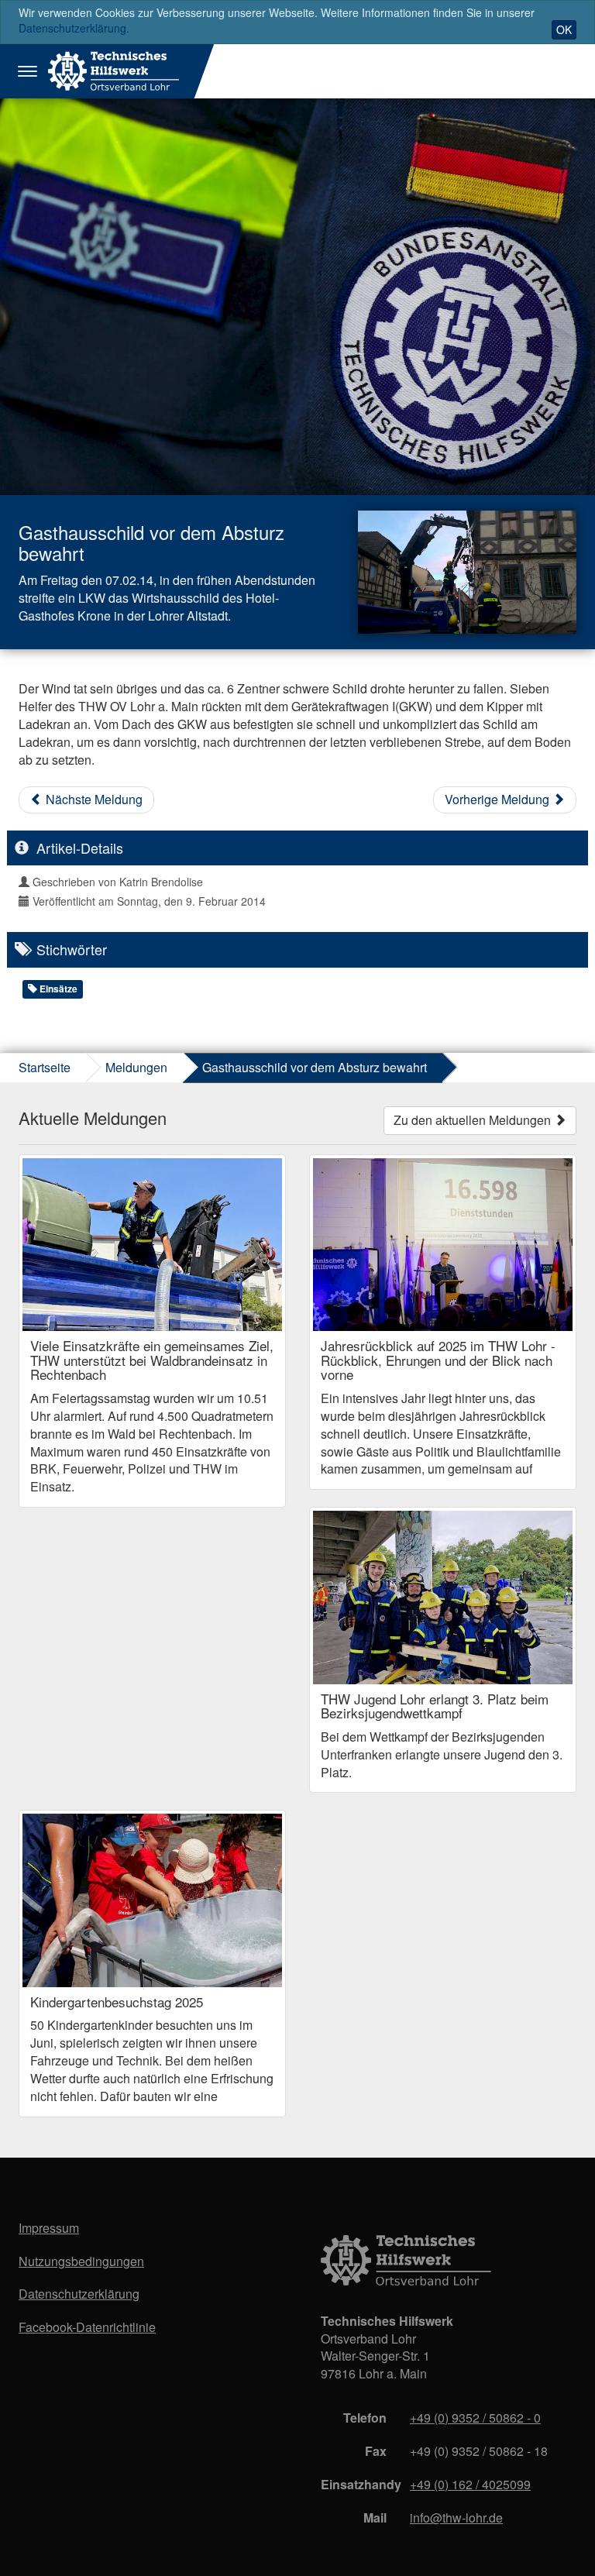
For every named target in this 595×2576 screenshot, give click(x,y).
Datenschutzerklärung (79, 2294)
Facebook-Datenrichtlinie (87, 2327)
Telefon (365, 2418)
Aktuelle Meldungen (93, 1118)
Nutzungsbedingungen (81, 2261)
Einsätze (57, 989)
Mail (375, 2518)
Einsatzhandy (359, 2484)
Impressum (49, 2228)
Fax (376, 2451)
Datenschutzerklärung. (74, 28)
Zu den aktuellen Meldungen (474, 1120)
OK (564, 29)
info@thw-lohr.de (456, 2518)
